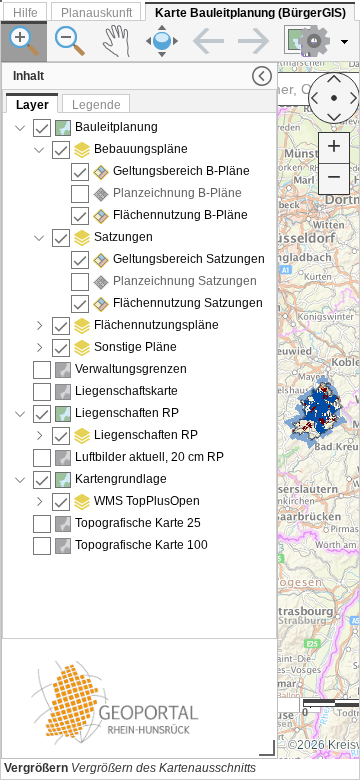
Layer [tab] (32, 105)
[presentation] (139, 375)
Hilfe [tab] (25, 13)
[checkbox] (42, 128)
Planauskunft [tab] (96, 13)
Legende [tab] (96, 105)
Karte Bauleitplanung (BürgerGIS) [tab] (250, 13)
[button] (325, 41)
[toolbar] (180, 41)
